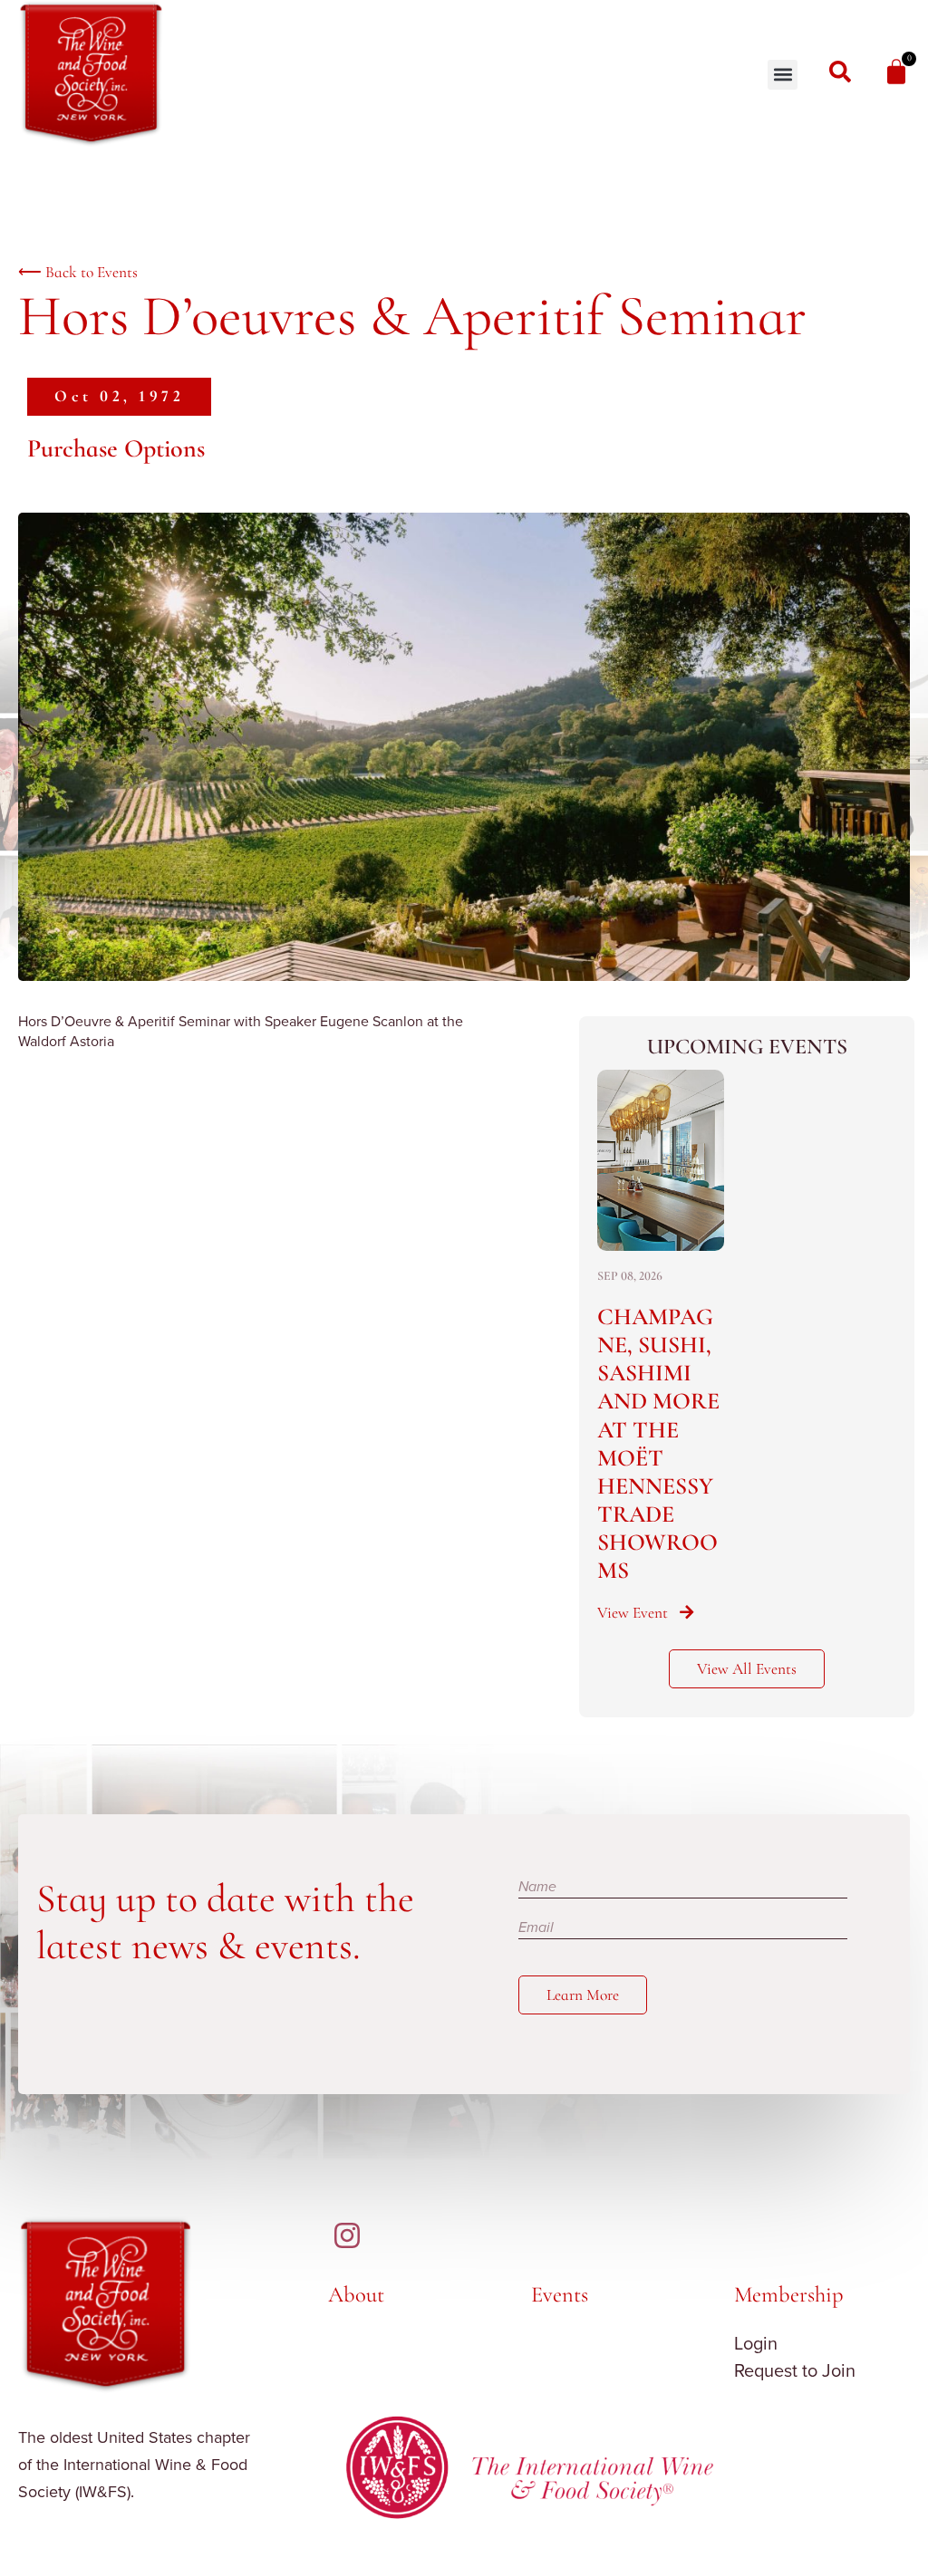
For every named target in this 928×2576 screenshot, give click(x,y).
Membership (789, 2294)
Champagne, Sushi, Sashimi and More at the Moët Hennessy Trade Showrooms (658, 1444)
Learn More (583, 1995)
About (356, 2294)
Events (560, 2294)
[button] (783, 75)
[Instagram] (347, 2235)
